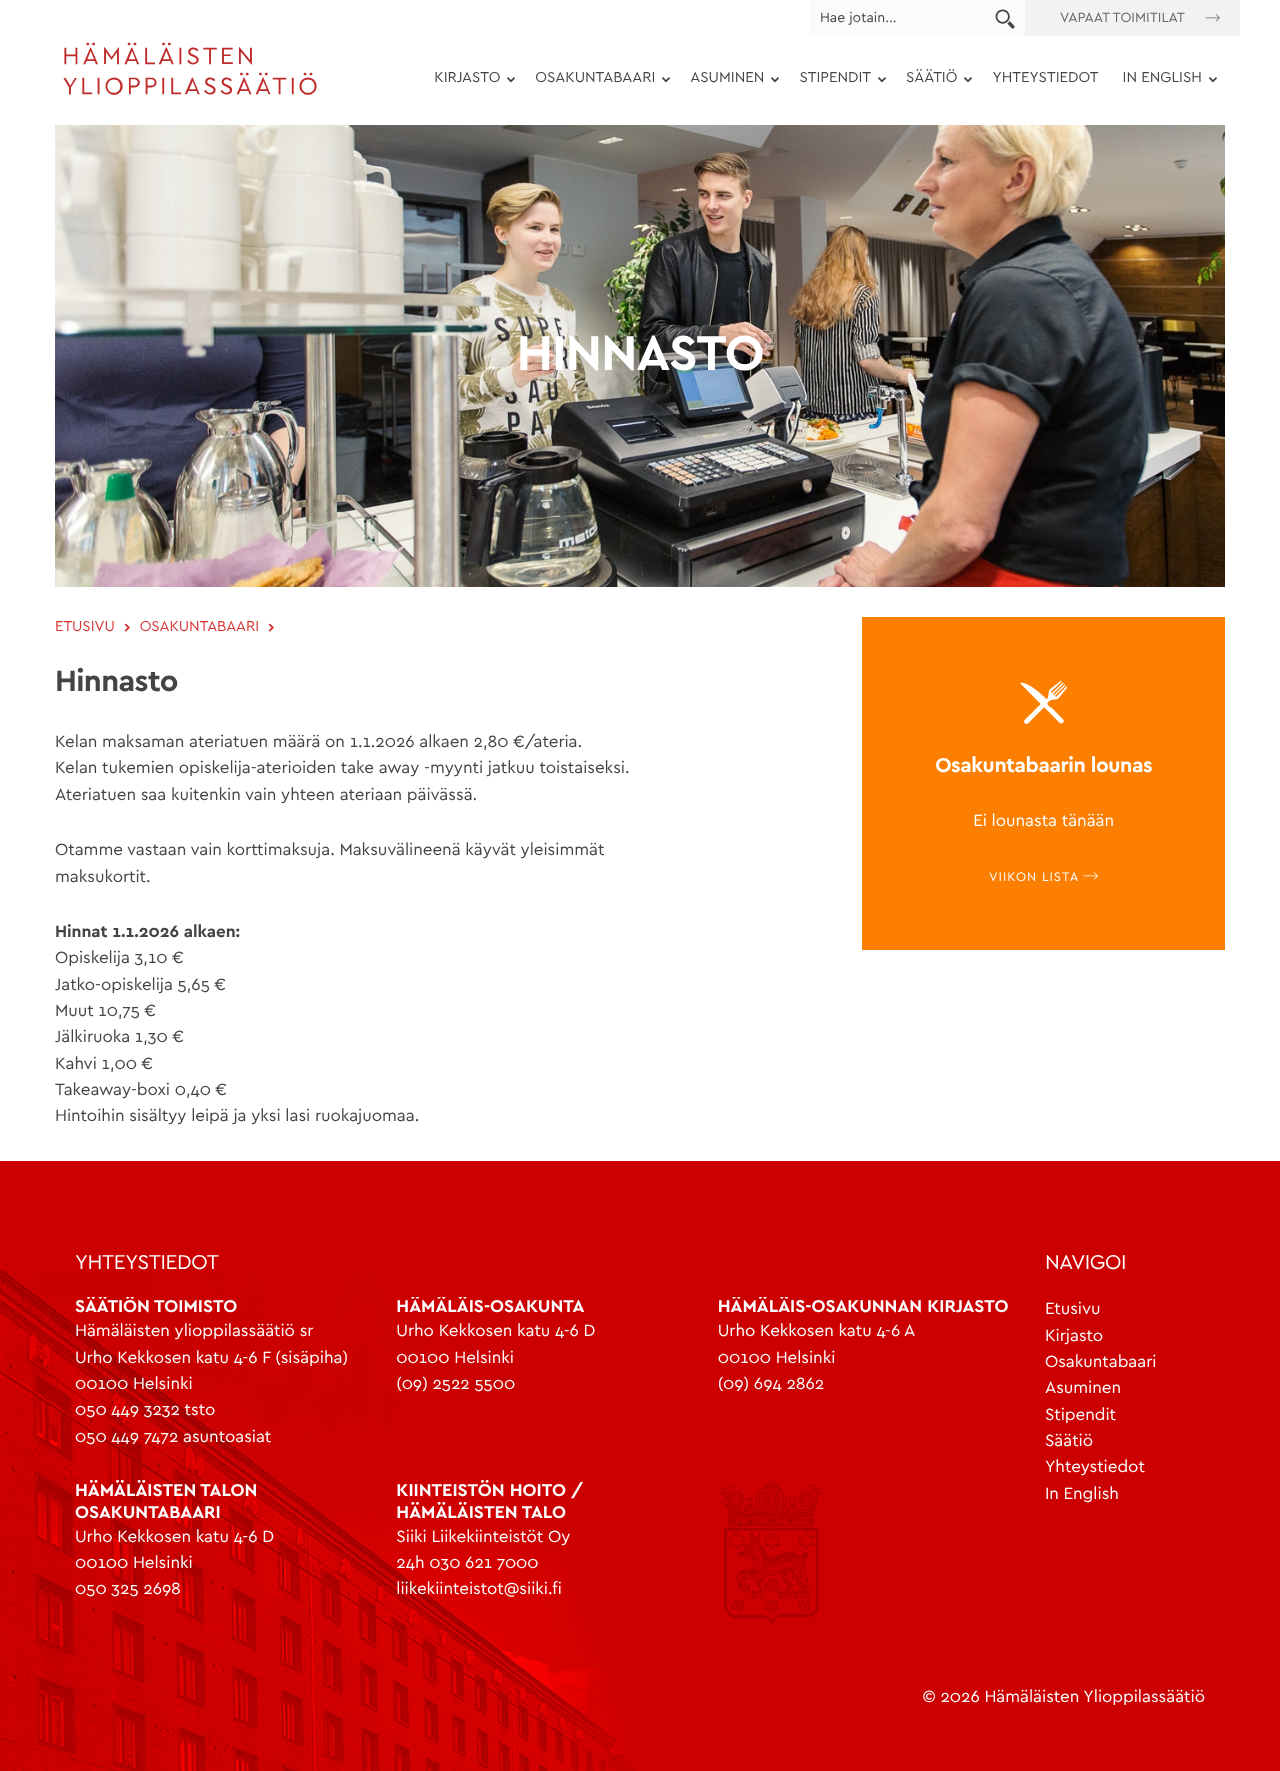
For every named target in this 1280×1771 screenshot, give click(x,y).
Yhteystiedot (1045, 78)
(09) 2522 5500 (455, 1384)
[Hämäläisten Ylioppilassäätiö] (190, 92)
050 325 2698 (128, 1589)
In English (1082, 1494)
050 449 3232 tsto (145, 1410)
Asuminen (721, 81)
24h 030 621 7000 (467, 1563)
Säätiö (925, 81)
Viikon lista (1036, 877)
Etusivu (1073, 1309)
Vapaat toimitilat (1122, 18)
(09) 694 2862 (771, 1384)
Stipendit (829, 81)
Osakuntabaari (589, 81)
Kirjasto (461, 81)
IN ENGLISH (1156, 81)
